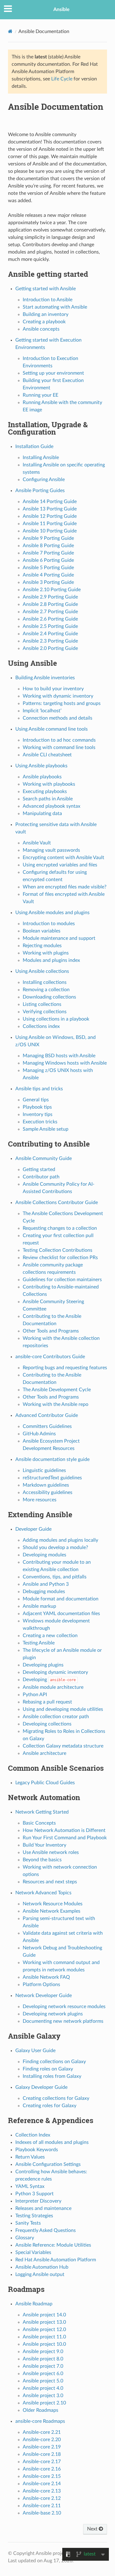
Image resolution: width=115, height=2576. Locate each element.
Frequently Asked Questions (46, 2230)
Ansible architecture (44, 1753)
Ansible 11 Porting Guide (50, 524)
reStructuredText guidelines (52, 1478)
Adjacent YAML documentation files (61, 1614)
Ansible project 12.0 (44, 2330)
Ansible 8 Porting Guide (48, 546)
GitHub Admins (39, 1434)
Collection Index (33, 2135)
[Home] (10, 31)
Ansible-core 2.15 (42, 2476)
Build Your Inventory (44, 1845)
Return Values (30, 2157)
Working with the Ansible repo (56, 1404)
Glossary (25, 2238)
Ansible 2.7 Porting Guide (50, 612)
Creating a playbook (44, 322)
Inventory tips (38, 1114)
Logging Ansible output (40, 2274)
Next (93, 2529)
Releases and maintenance (43, 2208)
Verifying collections (45, 1012)
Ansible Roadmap (34, 2304)
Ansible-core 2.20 (42, 2440)
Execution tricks (40, 1122)
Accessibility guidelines (48, 1492)
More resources (40, 1500)
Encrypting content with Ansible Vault (63, 858)
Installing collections (45, 982)
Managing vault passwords (51, 850)
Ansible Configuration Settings (48, 2164)
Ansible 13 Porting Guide (50, 509)
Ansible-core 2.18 (42, 2454)
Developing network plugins (53, 2014)
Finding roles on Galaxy (48, 2069)
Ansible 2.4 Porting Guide (50, 634)
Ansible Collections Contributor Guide (57, 1203)
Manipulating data (42, 814)
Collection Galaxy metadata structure (63, 1746)
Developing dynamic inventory (55, 1672)
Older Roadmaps (40, 2410)
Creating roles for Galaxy (50, 2106)
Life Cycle (62, 79)
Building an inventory (46, 314)
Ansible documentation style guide (52, 1459)
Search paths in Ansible (48, 799)
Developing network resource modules (64, 2007)
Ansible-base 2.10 (42, 2513)
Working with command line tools (59, 747)
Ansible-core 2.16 (42, 2469)
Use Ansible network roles (51, 1852)
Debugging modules (44, 1592)
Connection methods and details (57, 718)
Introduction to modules (49, 924)
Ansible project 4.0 (43, 2388)
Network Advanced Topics (43, 1893)
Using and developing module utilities (63, 1709)
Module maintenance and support (59, 938)
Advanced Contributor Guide (47, 1415)
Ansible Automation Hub (42, 2267)
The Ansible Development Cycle (57, 1390)
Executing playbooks (45, 791)
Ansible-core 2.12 (42, 2498)
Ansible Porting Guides (40, 491)
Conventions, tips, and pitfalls (55, 1577)
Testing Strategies (34, 2216)
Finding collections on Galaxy (54, 2062)
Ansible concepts (41, 329)
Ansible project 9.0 (43, 2352)
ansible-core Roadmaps (40, 2421)
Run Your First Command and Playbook (65, 1838)
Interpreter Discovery (38, 2201)
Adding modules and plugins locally (60, 1540)
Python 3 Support (34, 2194)
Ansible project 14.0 (44, 2315)
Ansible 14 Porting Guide (50, 502)
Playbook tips (37, 1107)
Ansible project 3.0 (43, 2396)
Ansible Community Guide (44, 1158)
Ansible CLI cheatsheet (47, 755)
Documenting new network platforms (63, 2021)
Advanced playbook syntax (52, 806)
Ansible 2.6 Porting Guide (50, 619)
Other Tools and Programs (51, 1331)
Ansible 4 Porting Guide (48, 575)
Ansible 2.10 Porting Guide (52, 590)
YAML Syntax (30, 2186)
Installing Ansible (41, 458)
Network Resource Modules (53, 1904)
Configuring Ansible (44, 480)
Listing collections (42, 1004)
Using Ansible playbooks (41, 766)
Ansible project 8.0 (43, 2359)
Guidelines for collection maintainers (62, 1280)
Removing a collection (46, 990)
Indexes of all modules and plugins (52, 2142)
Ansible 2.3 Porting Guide (50, 641)
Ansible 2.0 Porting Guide (50, 648)
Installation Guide (34, 447)
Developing (49, 1680)
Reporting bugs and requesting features (65, 1368)
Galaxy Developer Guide (41, 2087)
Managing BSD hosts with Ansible (59, 1056)
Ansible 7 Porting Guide (48, 553)
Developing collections (47, 1724)
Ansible (61, 9)
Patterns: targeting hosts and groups (62, 703)
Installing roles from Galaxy (52, 2076)
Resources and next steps (50, 1882)
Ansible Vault (37, 843)
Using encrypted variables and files (60, 865)
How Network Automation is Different (64, 1830)
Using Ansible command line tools (52, 729)
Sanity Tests (28, 2223)
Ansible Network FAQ (46, 1977)
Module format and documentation (61, 1599)
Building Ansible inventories (45, 678)
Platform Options (41, 1985)
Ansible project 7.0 (43, 2366)
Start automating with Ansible (55, 307)
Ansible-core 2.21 (42, 2432)
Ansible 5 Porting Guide (48, 568)
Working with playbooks (49, 784)
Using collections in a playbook (56, 1019)
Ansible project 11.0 (44, 2337)
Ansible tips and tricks (39, 1089)
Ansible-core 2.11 (42, 2506)
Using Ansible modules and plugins (52, 913)
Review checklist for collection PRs (60, 1258)
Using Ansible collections (42, 971)
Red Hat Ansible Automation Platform (56, 2260)
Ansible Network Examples (52, 1911)
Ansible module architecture (53, 1687)
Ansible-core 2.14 (42, 2484)
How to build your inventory (53, 689)
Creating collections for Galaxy (56, 2098)
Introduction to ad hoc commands (59, 740)
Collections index (41, 1026)
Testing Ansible (39, 1643)
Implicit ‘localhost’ (42, 711)
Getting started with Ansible (46, 289)
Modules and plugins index (51, 960)
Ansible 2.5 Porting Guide (50, 626)
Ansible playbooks (42, 777)
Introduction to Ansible (48, 300)
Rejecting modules (42, 946)
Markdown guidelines (46, 1485)
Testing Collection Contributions (57, 1250)
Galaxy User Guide (35, 2051)
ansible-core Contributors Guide (50, 1357)
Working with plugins (46, 953)
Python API (35, 1695)
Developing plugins (43, 1665)
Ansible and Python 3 (46, 1584)
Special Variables (33, 2252)
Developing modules (44, 1555)
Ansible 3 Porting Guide (48, 582)
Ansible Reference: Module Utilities (53, 2245)
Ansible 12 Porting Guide (50, 516)
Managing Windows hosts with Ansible (65, 1063)
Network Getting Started (42, 1812)
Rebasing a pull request (47, 1702)
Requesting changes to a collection (60, 1228)
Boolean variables (42, 931)
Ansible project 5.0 (43, 2381)
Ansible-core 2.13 (42, 2491)
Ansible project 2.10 (44, 2403)
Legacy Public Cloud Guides (45, 1783)
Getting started (39, 1169)
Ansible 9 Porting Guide (48, 538)
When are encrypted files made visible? (65, 887)
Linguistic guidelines (44, 1470)
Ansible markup (39, 1606)
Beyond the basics (42, 1860)
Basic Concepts (39, 1823)
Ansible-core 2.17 (42, 2462)
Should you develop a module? (55, 1547)
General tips (36, 1100)
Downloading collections (49, 997)
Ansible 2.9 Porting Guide (50, 597)
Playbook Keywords (37, 2150)
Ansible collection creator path (56, 1717)
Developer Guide (33, 1529)
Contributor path (41, 1177)
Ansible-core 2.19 (42, 2447)
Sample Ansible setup (46, 1129)
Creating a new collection (50, 1636)
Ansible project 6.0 (43, 2374)
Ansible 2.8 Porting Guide (50, 604)
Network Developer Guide (44, 1996)
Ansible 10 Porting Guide (50, 531)
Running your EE (40, 395)
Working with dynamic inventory (58, 696)
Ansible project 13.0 (44, 2322)
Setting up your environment (53, 373)
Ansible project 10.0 (44, 2344)
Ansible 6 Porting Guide (48, 560)
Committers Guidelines (47, 1426)
